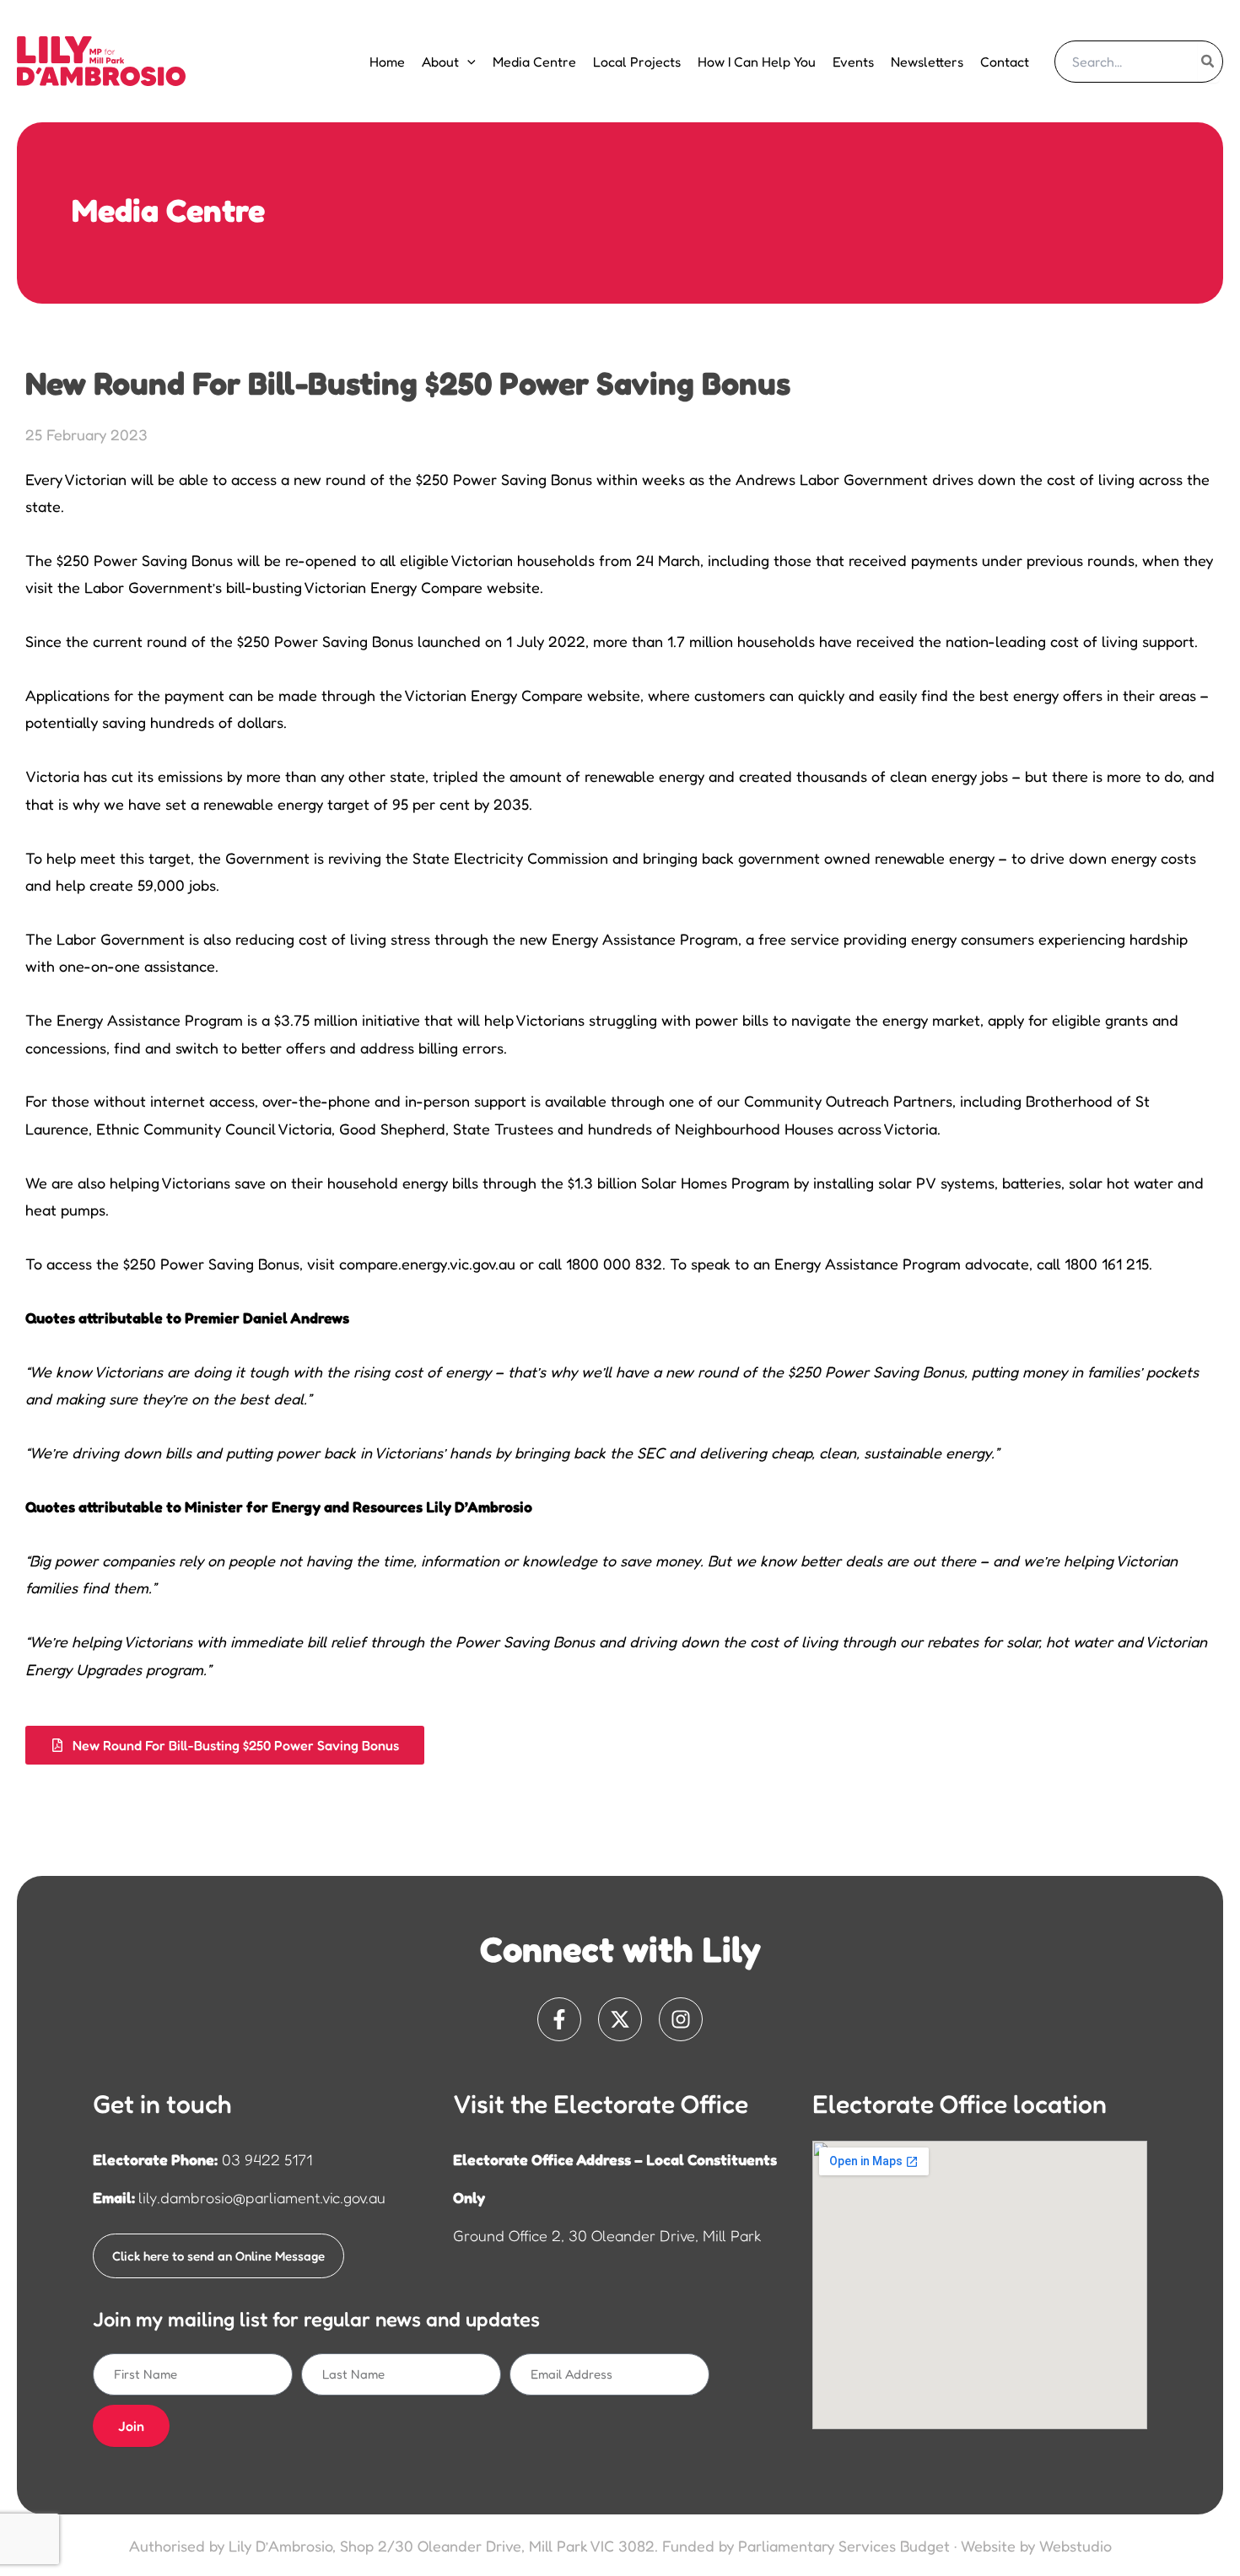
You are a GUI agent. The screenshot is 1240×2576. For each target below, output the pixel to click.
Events (853, 62)
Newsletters (927, 62)
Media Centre (534, 62)
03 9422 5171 (267, 2159)
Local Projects (637, 62)
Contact (1005, 62)
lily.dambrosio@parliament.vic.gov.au (262, 2197)
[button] (467, 62)
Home (387, 62)
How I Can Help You (757, 62)
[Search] (1208, 62)
